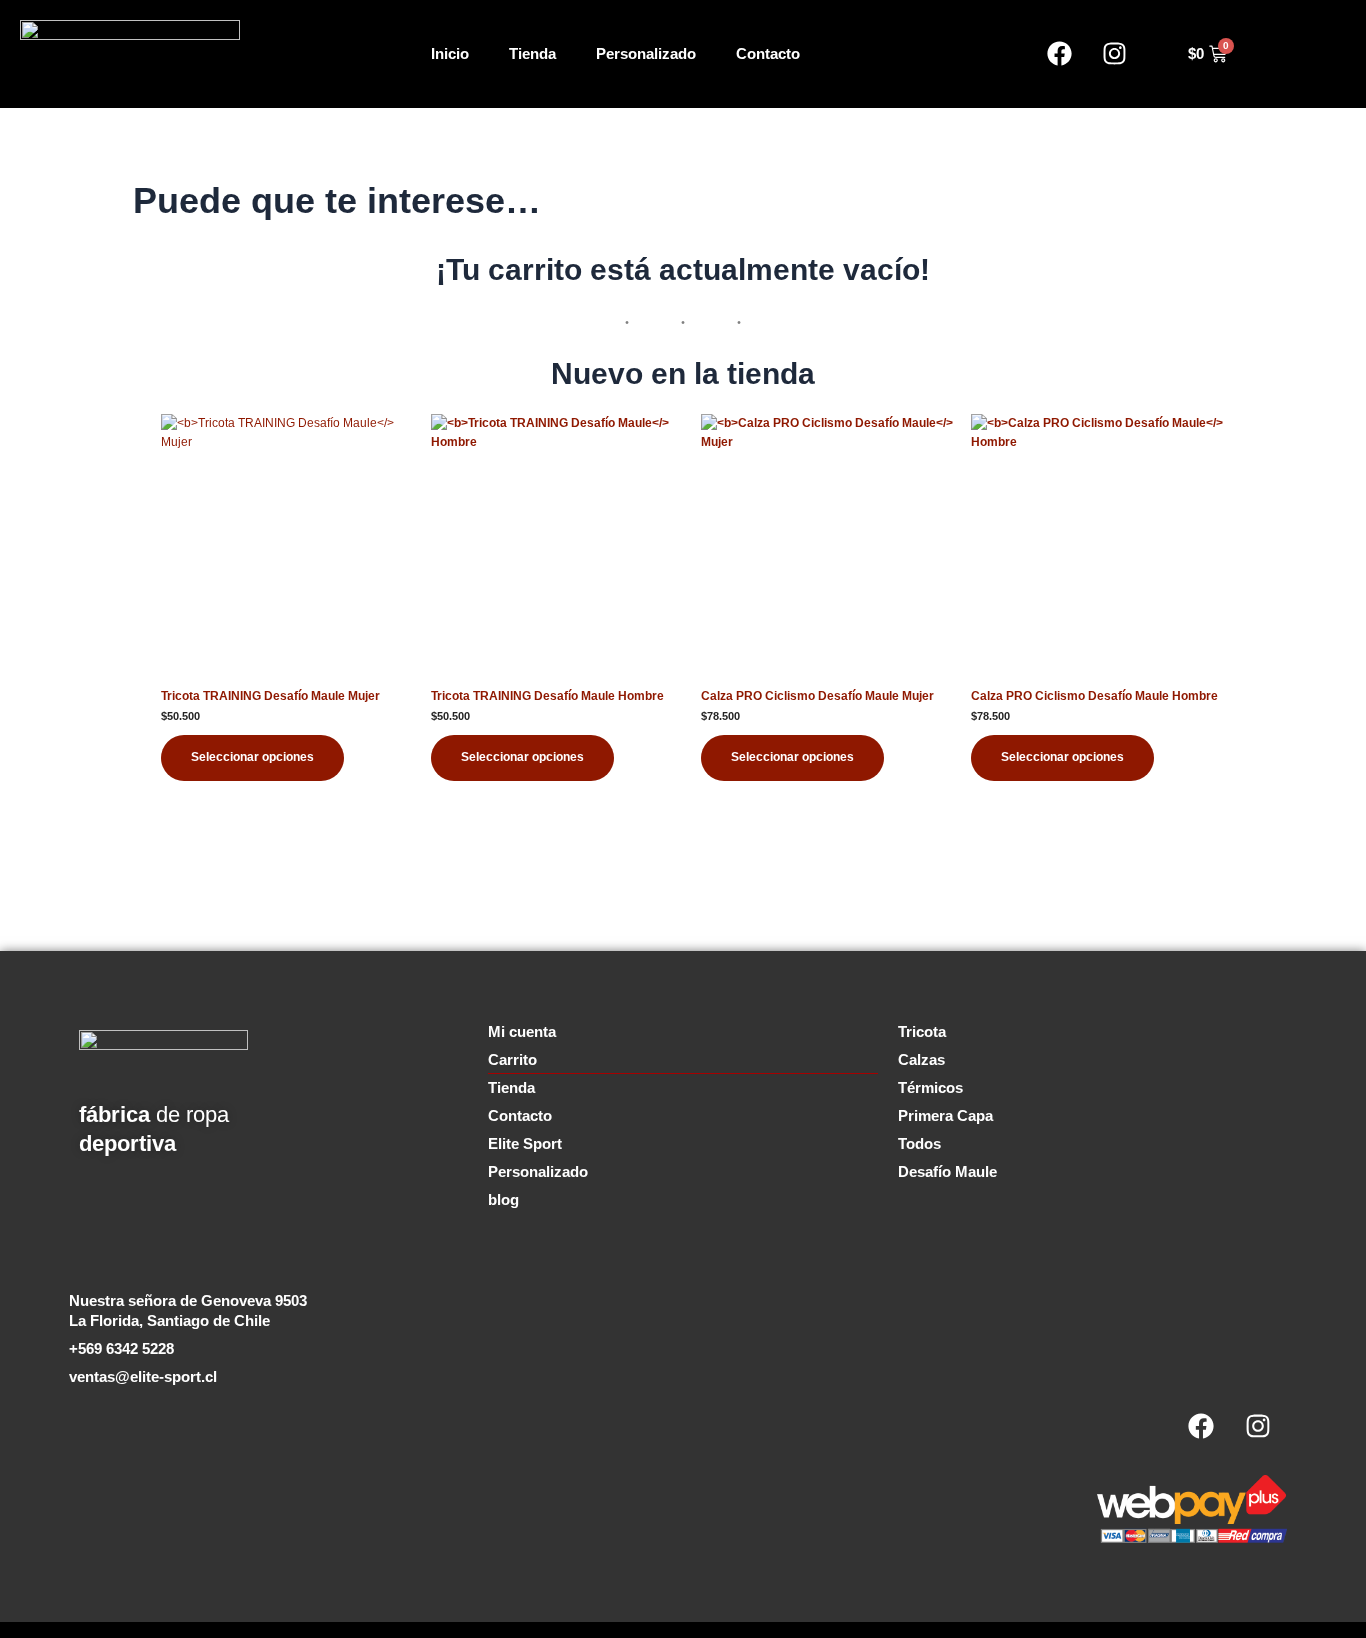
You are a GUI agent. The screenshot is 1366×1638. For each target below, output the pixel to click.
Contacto (768, 53)
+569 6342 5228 (121, 1348)
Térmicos (930, 1087)
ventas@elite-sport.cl (143, 1376)
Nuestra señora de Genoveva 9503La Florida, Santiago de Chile (188, 1310)
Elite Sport (525, 1143)
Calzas (921, 1059)
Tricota (922, 1031)
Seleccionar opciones (252, 757)
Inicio (450, 53)
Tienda (532, 53)
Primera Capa (945, 1115)
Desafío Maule (947, 1171)
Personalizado (646, 53)
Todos (919, 1143)
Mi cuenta (522, 1031)
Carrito (512, 1059)
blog (503, 1199)
